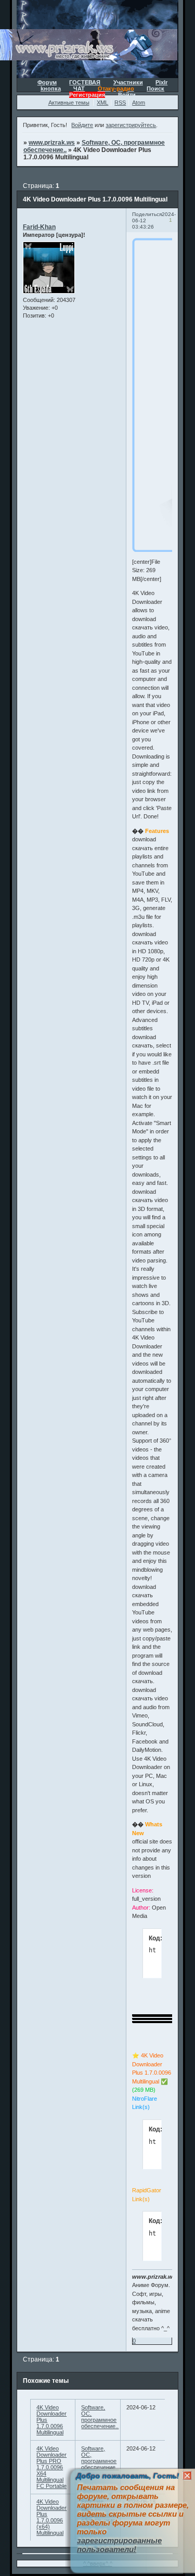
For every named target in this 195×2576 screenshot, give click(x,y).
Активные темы (69, 103)
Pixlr (161, 82)
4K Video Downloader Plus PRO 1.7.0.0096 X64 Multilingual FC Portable (51, 2467)
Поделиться (147, 214)
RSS (120, 103)
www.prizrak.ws (52, 143)
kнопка (51, 89)
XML (102, 103)
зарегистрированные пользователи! (119, 2545)
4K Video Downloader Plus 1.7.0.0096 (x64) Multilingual (51, 2517)
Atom (139, 103)
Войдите (82, 125)
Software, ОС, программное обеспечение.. (100, 2417)
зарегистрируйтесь (131, 125)
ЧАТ (79, 89)
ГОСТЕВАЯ (85, 82)
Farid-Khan (39, 227)
